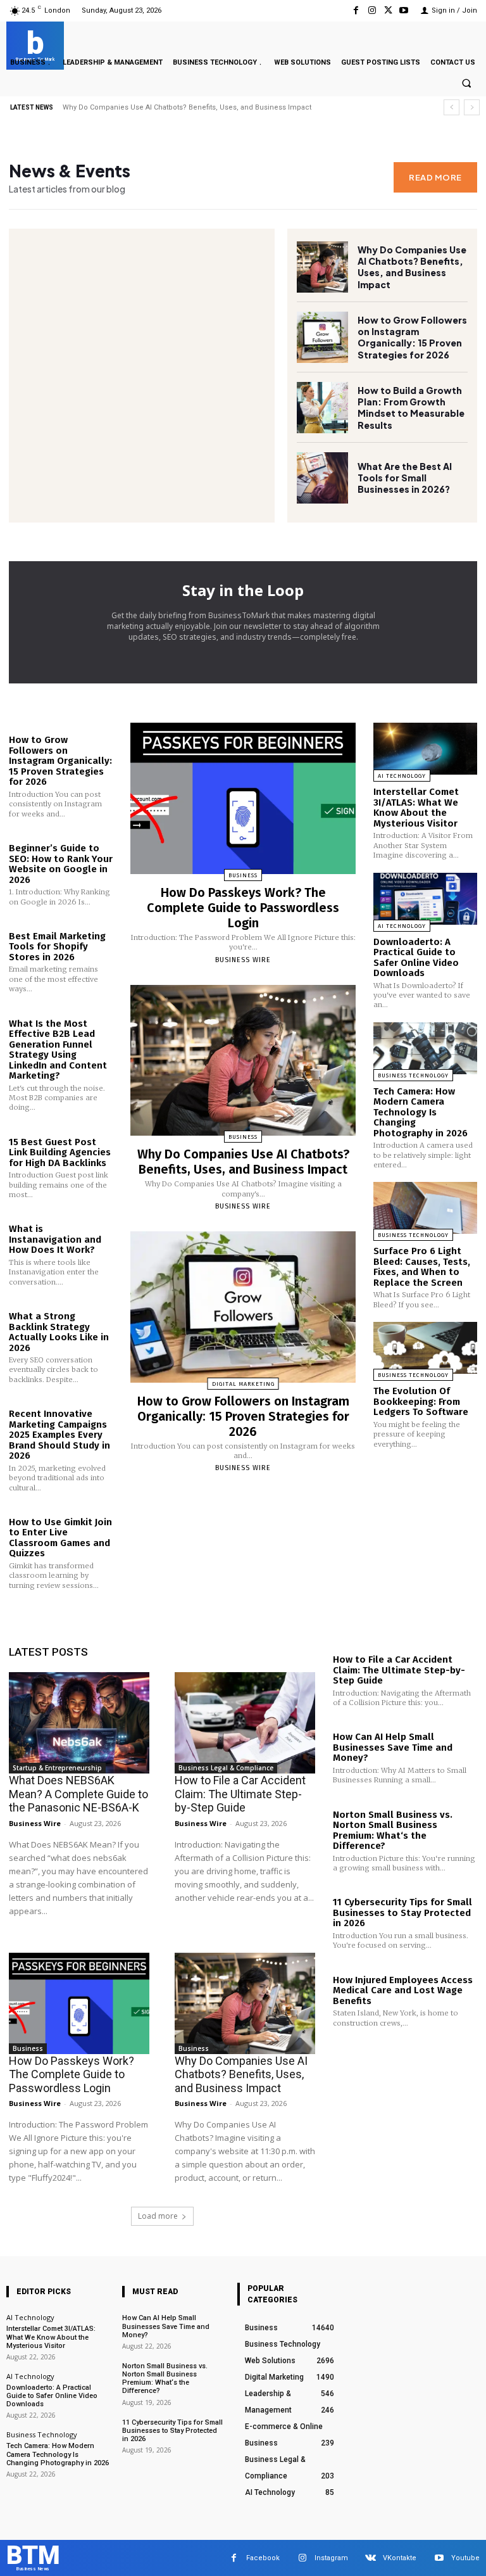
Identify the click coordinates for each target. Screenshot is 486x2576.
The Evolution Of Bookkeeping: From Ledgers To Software (421, 1401)
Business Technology (413, 1075)
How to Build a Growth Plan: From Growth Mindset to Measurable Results (411, 408)
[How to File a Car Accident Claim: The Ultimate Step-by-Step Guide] (245, 1723)
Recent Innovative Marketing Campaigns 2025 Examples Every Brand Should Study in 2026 (59, 1435)
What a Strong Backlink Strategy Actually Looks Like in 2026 (59, 1332)
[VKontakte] (371, 2558)
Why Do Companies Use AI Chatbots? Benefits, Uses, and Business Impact (412, 267)
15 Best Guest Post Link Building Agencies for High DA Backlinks (60, 1152)
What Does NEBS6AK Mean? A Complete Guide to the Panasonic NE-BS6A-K (189, 107)
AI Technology (402, 776)
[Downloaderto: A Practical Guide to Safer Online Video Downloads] (425, 899)
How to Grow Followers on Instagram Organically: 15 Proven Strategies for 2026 (412, 337)
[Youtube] (404, 10)
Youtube (465, 2558)
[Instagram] (372, 10)
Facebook (263, 2558)
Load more (158, 2216)
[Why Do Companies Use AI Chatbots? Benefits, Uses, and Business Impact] (322, 267)
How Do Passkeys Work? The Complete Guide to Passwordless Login (243, 908)
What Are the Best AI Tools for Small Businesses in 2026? (405, 478)
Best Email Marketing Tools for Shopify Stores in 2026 (57, 947)
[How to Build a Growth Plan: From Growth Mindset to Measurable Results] (322, 408)
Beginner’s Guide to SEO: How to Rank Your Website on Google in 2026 (61, 864)
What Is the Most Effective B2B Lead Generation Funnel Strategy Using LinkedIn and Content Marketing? (58, 1050)
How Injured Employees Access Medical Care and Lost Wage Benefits (403, 1990)
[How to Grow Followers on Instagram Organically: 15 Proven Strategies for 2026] (322, 337)
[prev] (452, 107)
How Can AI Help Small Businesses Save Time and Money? (393, 1747)
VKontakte (400, 2558)
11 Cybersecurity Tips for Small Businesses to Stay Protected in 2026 (402, 1913)
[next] (472, 107)
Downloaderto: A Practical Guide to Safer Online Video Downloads (416, 958)
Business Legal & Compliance (226, 1768)
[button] (466, 84)
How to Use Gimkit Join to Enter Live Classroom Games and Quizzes (60, 1538)
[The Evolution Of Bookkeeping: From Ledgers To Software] (425, 1348)
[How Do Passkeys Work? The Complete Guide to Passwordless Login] (243, 798)
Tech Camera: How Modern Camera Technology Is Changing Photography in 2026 (421, 1112)
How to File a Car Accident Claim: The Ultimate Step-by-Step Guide (240, 1794)
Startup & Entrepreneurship (57, 1768)
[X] (388, 10)
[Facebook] (356, 10)
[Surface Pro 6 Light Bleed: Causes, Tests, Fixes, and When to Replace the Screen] (425, 1208)
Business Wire (243, 960)
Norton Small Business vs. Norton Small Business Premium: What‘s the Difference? (393, 1830)
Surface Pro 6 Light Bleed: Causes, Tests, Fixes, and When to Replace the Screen (422, 1267)
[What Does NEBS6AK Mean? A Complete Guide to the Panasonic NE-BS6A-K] (79, 1723)
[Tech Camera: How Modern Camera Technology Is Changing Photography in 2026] (425, 1048)
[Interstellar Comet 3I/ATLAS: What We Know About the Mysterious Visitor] (425, 749)
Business (243, 875)
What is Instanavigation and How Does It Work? (55, 1239)
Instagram (331, 2558)
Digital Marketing (243, 1384)
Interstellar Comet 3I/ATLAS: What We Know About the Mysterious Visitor (416, 808)
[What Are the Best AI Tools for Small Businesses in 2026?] (322, 478)
